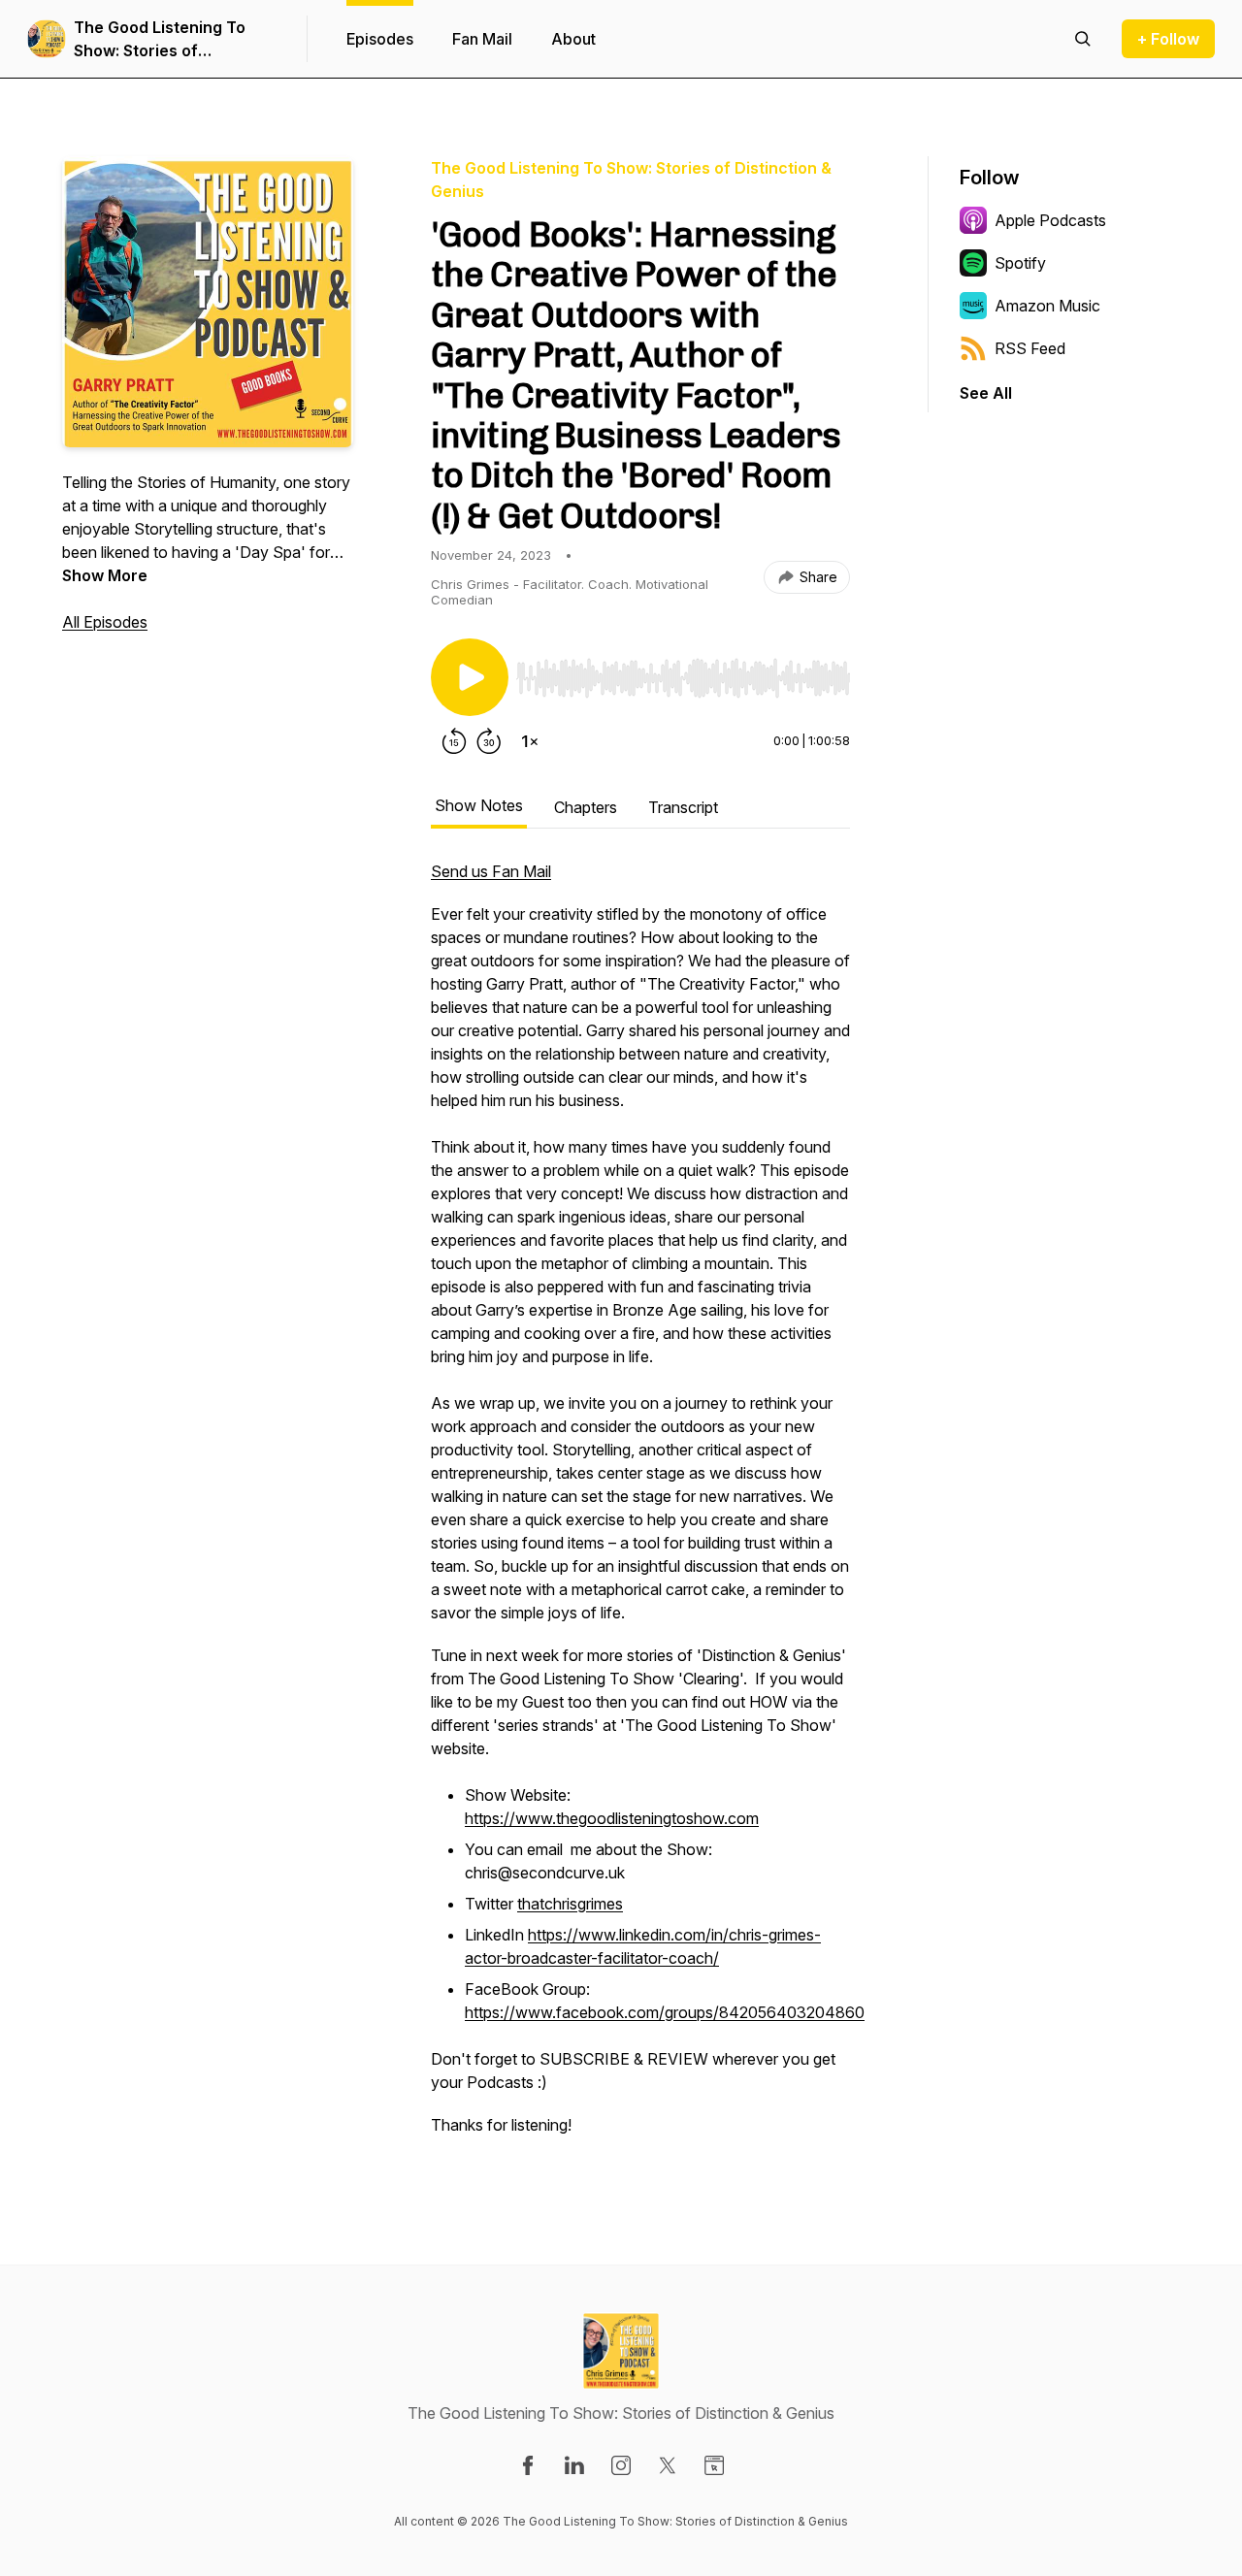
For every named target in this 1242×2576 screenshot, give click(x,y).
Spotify (1020, 263)
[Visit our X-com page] (668, 2465)
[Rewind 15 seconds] (454, 741)
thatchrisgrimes (570, 1904)
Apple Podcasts (1050, 220)
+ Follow (1168, 39)
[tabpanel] (640, 1508)
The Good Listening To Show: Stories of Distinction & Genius (160, 40)
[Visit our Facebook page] (528, 2465)
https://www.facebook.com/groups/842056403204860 (665, 2012)
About (573, 39)
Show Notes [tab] (479, 805)
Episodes (380, 39)
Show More (105, 575)
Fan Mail (482, 39)
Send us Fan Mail (491, 871)
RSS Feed (1030, 348)
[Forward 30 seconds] (489, 741)
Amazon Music (1047, 306)
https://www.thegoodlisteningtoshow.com (612, 1818)
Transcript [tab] (683, 807)
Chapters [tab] (586, 807)
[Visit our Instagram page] (621, 2465)
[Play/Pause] (470, 677)
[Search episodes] (1083, 39)
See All (986, 393)
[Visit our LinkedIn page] (574, 2465)
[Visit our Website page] (714, 2465)
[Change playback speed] (530, 741)
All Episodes (105, 622)
